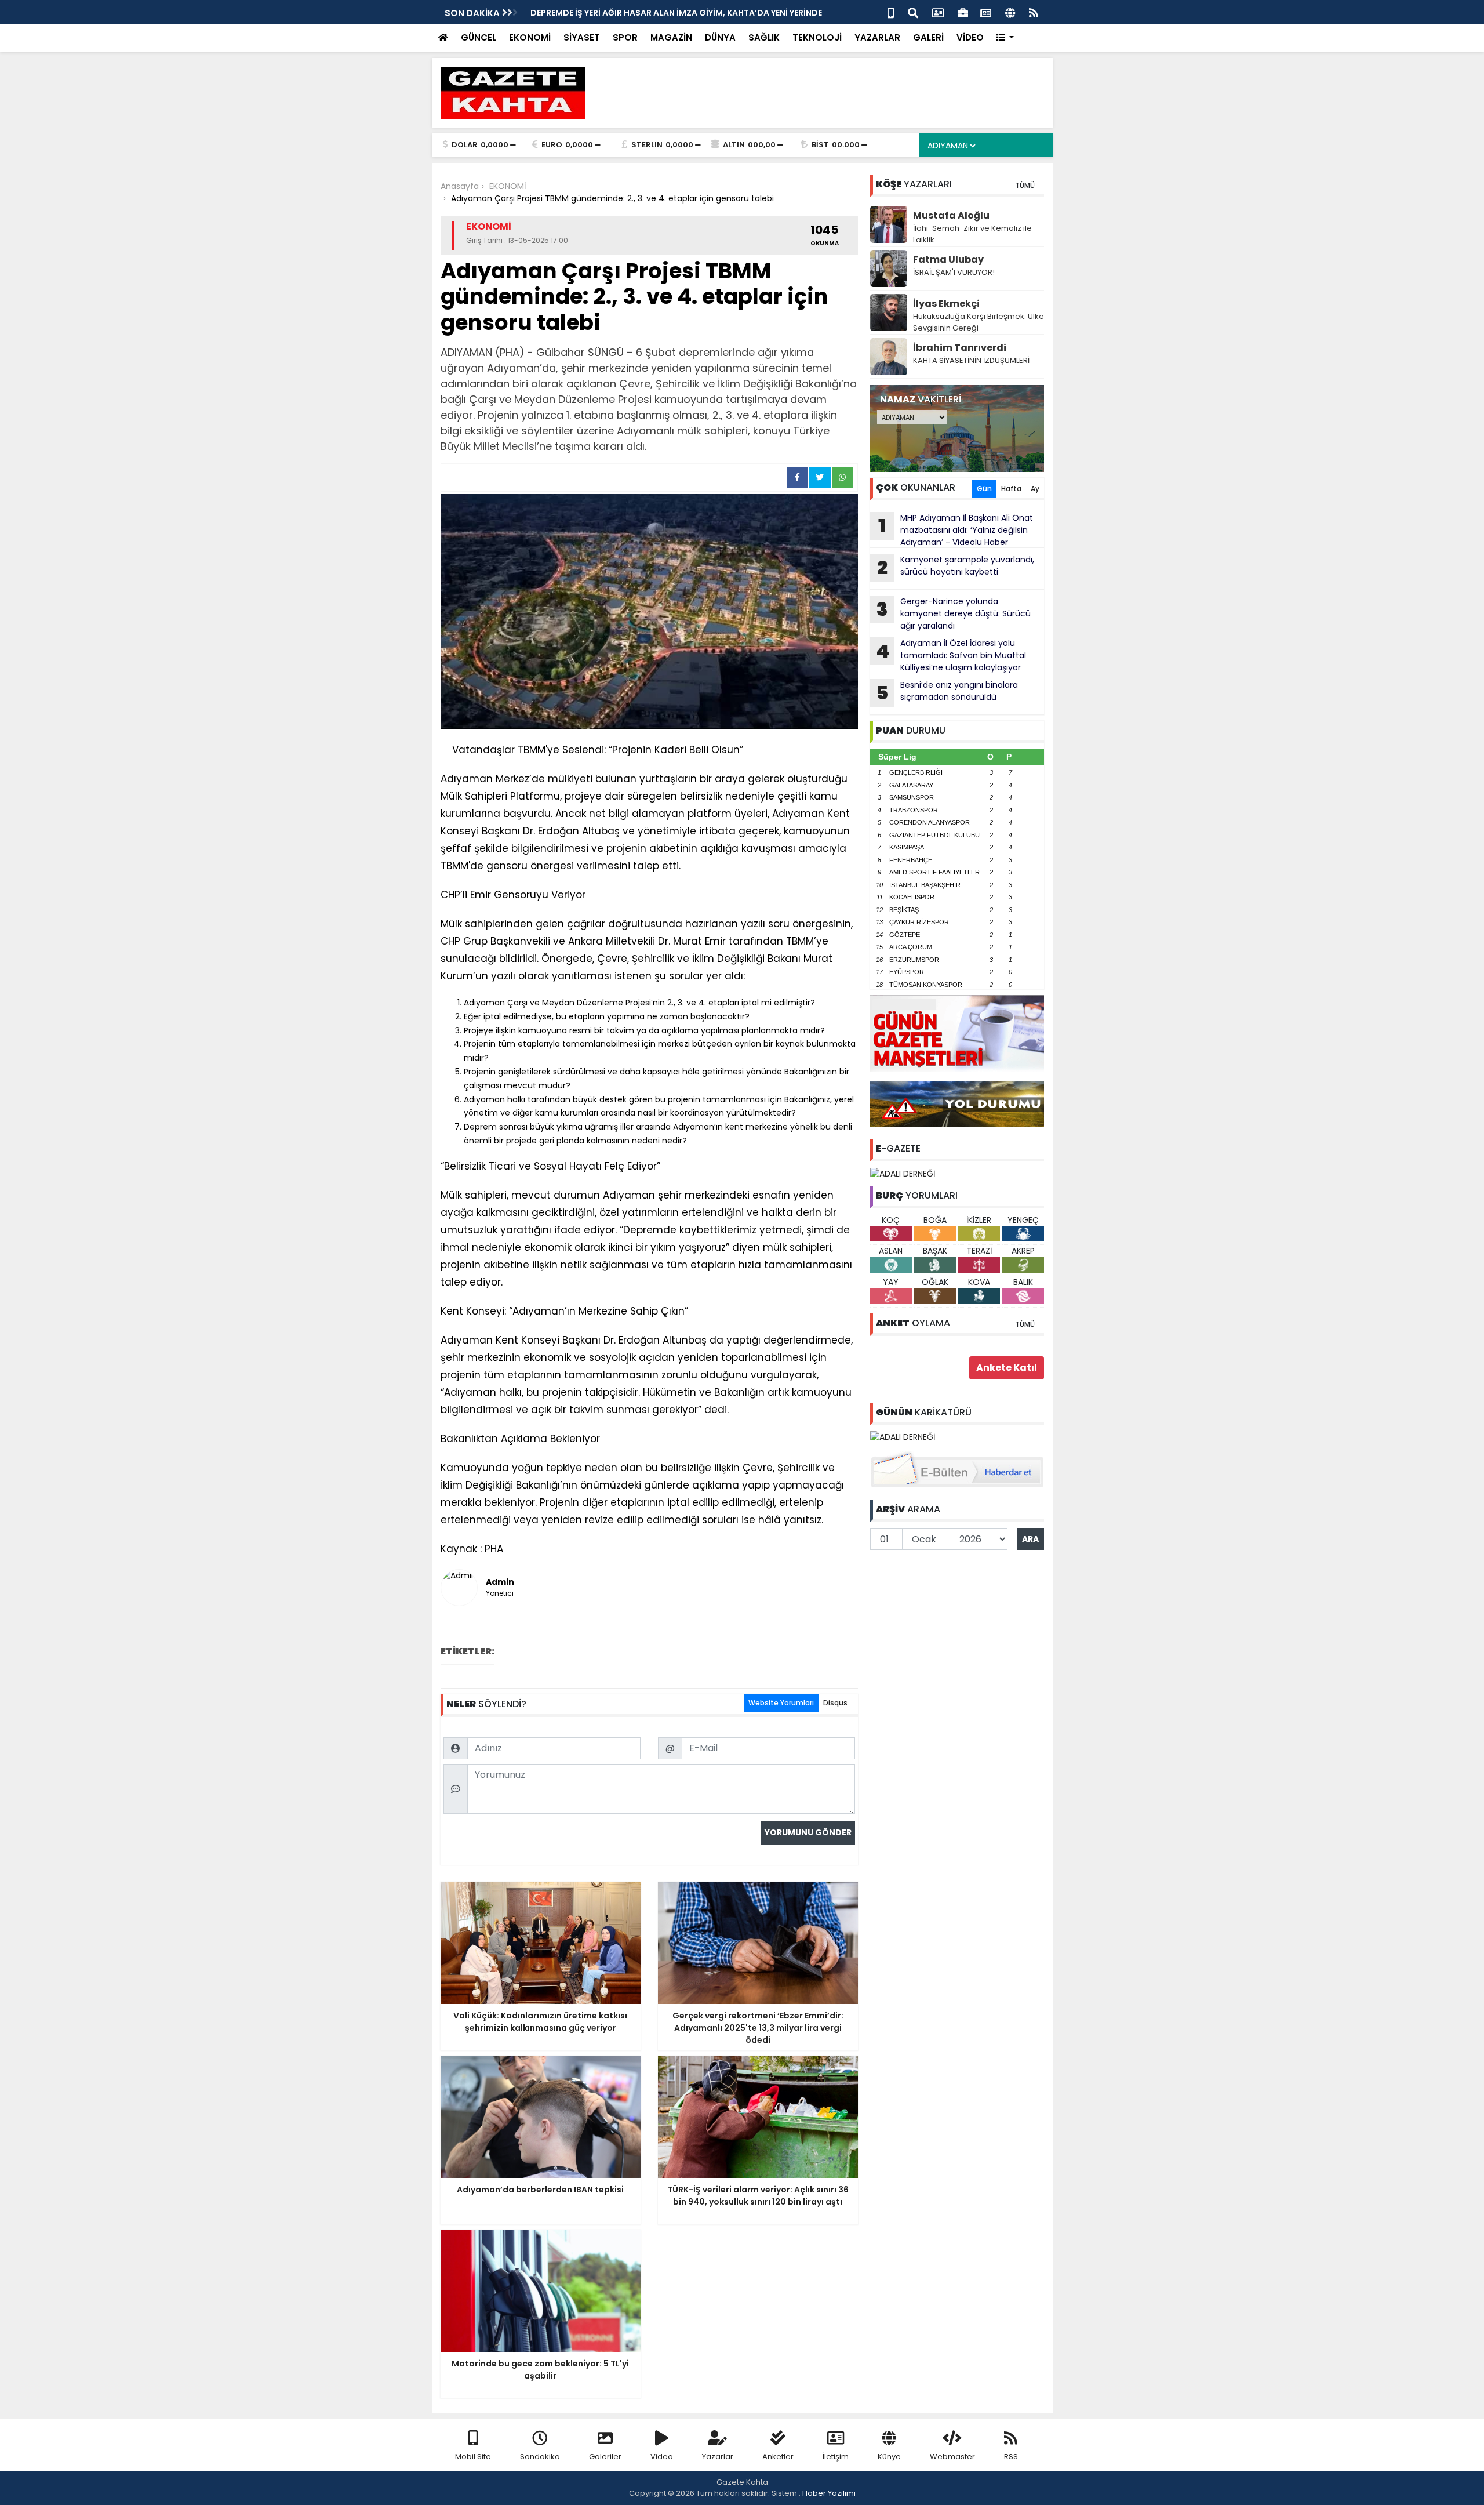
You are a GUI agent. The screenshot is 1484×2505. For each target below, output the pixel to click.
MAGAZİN (671, 37)
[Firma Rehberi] (963, 12)
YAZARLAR (877, 37)
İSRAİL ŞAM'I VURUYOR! (954, 272)
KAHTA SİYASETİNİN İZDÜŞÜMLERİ (971, 360)
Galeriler (605, 2457)
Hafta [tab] (1011, 489)
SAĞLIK (764, 37)
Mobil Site (473, 2457)
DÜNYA (720, 37)
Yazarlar (718, 2457)
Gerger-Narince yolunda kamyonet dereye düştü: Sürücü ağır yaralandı (954, 613)
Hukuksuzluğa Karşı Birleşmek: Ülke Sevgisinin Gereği (979, 322)
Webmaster (952, 2457)
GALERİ (928, 37)
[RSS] (1034, 12)
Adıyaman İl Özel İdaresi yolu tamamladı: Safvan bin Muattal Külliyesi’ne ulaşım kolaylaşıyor (951, 655)
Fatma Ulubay (948, 259)
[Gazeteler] (985, 12)
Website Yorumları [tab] (781, 1703)
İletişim (836, 2457)
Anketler (778, 2457)
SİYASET (582, 37)
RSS (1011, 2457)
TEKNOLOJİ (817, 37)
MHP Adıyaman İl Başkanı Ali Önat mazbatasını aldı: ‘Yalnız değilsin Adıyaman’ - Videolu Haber (956, 530)
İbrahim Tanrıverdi (960, 348)
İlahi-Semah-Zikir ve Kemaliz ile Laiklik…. (972, 234)
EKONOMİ (530, 37)
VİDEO (970, 37)
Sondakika (540, 2457)
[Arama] (913, 12)
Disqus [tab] (835, 1703)
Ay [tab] (1035, 489)
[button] (1005, 38)
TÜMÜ (1025, 185)
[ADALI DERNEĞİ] (903, 1173)
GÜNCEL (479, 37)
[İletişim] (938, 12)
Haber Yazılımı (829, 2493)
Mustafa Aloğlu (951, 215)
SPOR (625, 37)
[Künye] (1010, 12)
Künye (889, 2457)
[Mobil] (891, 12)
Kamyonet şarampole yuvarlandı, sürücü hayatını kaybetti (654, 13)
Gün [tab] (984, 489)
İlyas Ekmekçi (946, 304)
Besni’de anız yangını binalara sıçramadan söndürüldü (947, 692)
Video (662, 2457)
